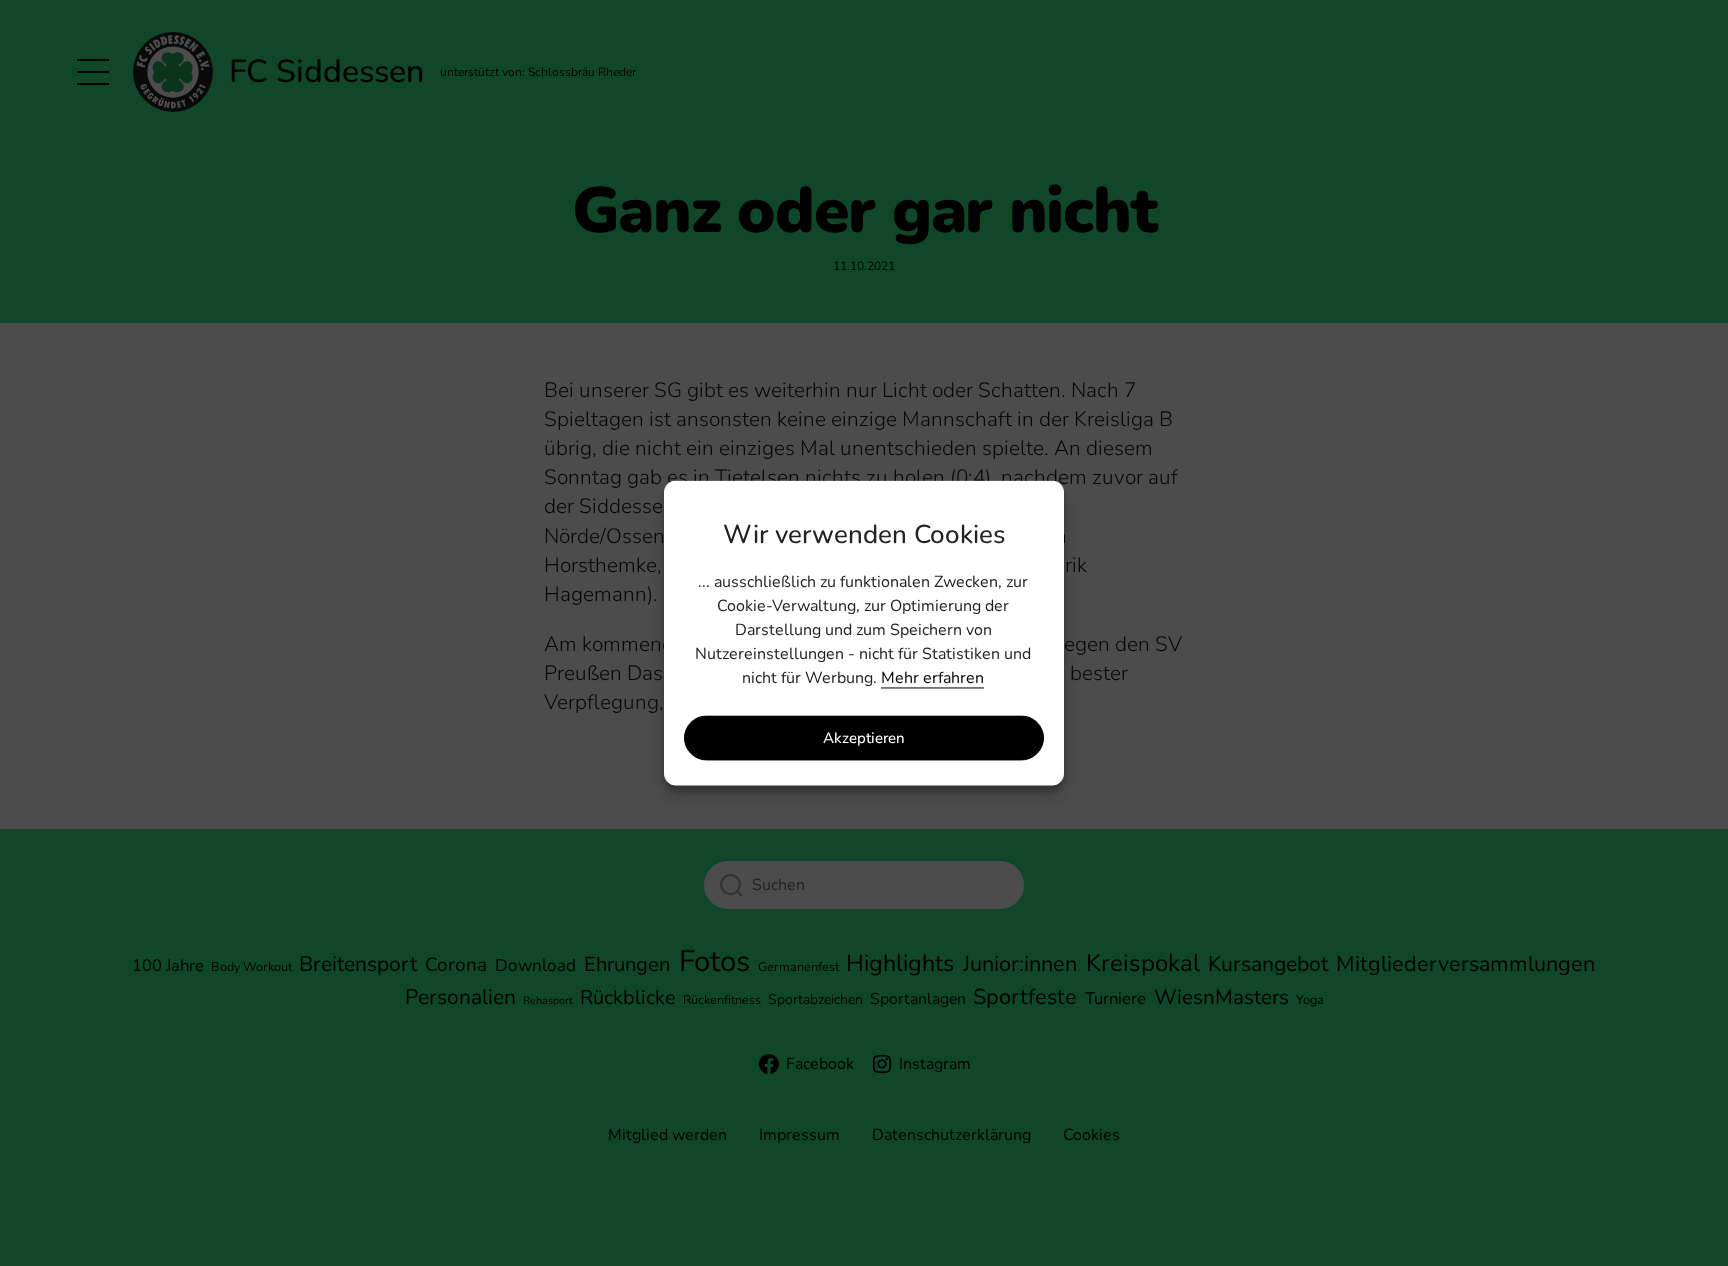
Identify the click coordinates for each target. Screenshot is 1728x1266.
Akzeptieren (864, 738)
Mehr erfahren (932, 679)
